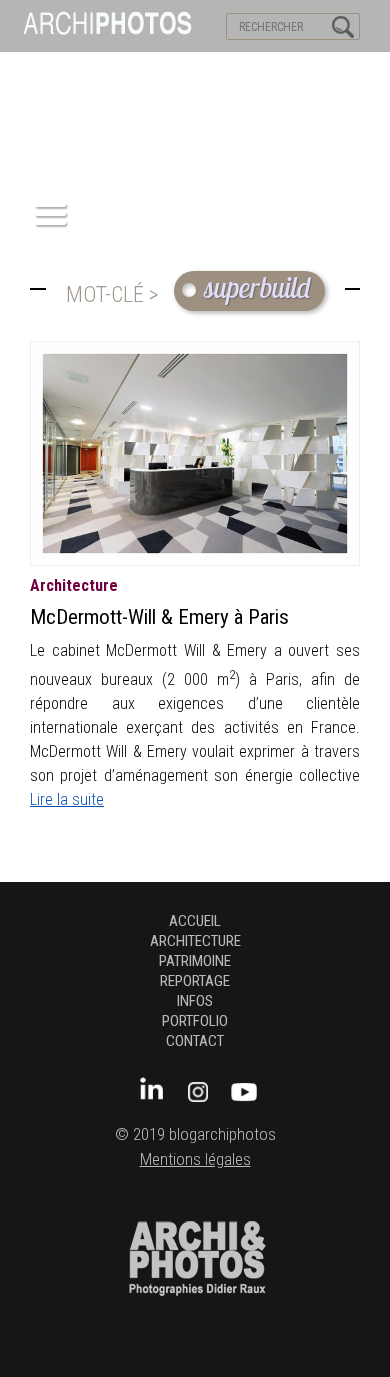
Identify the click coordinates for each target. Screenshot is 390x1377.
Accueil (195, 921)
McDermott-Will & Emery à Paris (159, 617)
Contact (195, 1041)
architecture (74, 585)
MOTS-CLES (187, 71)
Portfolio (195, 1021)
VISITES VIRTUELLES (70, 71)
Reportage (195, 981)
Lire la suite (67, 799)
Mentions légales (195, 1159)
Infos (195, 1001)
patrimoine (195, 961)
